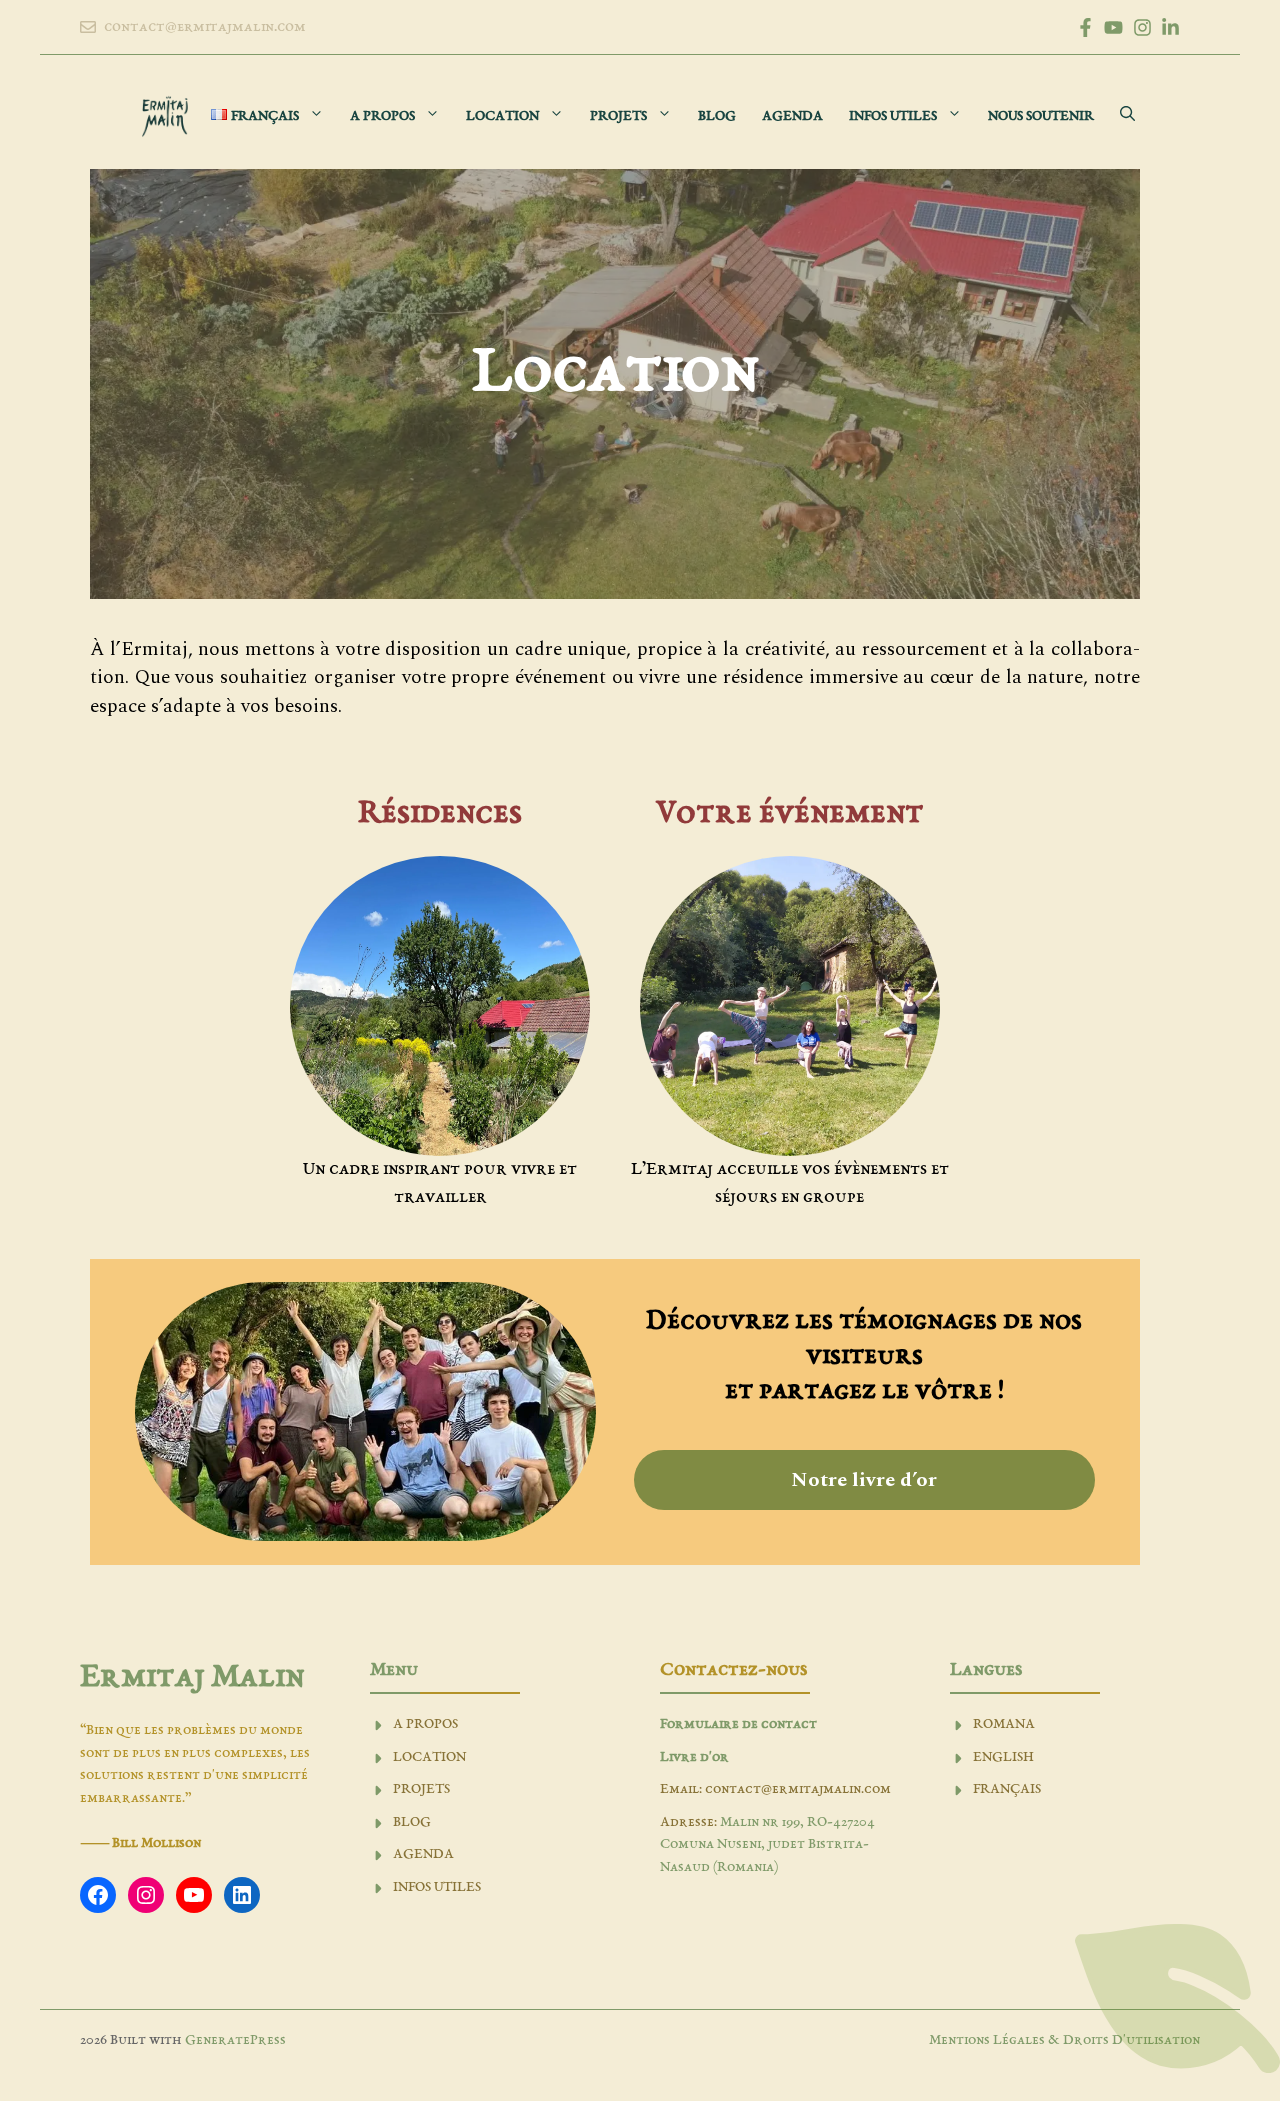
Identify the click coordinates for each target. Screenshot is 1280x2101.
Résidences (440, 814)
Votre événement (790, 814)
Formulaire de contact (738, 1724)
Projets (618, 116)
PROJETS (421, 1789)
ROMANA (1004, 1724)
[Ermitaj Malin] (165, 116)
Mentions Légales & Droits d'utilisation (1064, 2040)
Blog (717, 116)
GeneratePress (235, 2040)
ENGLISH (1003, 1757)
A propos (382, 116)
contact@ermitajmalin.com (205, 27)
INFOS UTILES (437, 1887)
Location (502, 116)
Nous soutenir (1041, 116)
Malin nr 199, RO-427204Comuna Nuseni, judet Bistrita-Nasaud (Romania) (767, 1845)
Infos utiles (893, 116)
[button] (1127, 116)
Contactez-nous (733, 1670)
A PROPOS (425, 1724)
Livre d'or (694, 1757)
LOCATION (429, 1757)
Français (1007, 1789)
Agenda (792, 116)
